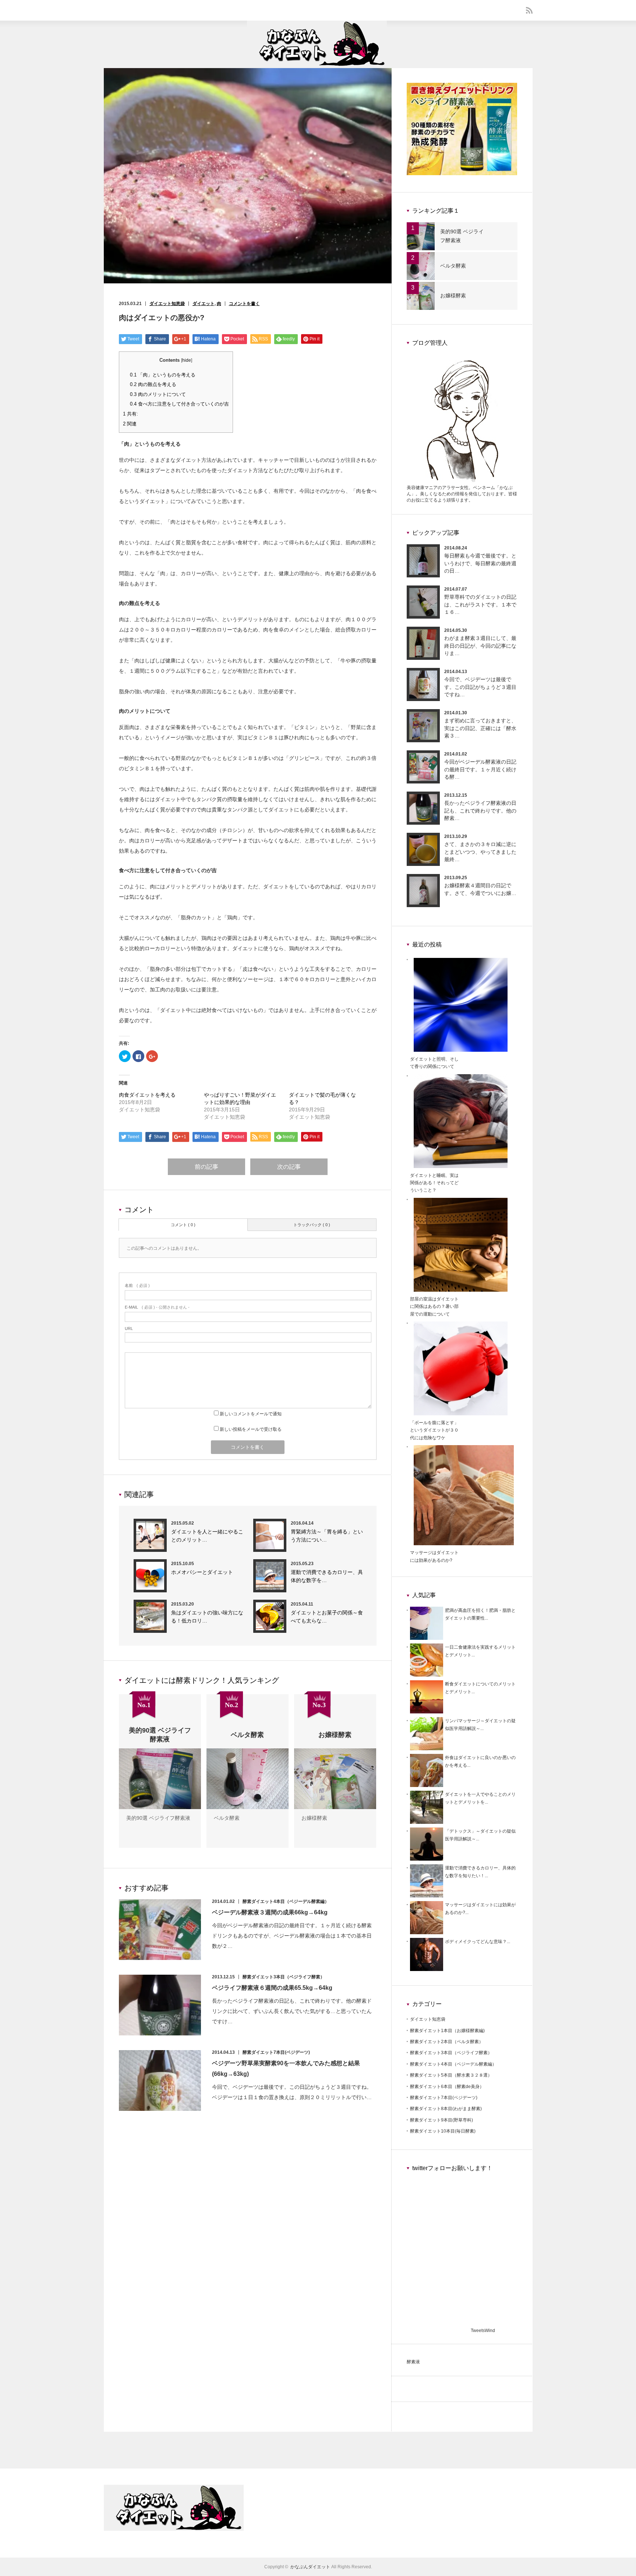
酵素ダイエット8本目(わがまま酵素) (446, 2109)
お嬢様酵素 (314, 1818)
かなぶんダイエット (310, 2567)
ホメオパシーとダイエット (202, 1572)
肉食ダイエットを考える (147, 1095)
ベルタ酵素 (227, 1818)
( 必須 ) (137, 1285)
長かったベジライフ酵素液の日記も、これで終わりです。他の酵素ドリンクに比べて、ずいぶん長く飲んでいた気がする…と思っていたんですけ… (292, 2011)
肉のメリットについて (158, 394)
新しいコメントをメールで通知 (251, 1414)
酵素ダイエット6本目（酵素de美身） (447, 2087)
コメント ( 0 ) (183, 1225)
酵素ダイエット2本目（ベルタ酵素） (447, 2042)
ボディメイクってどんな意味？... (478, 1942)
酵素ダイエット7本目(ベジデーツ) (276, 2052)
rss (529, 10)
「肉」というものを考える (163, 375)
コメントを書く (244, 304)
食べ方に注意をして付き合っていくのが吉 (179, 404)
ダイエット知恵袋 (167, 304)
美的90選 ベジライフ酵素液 (158, 1818)
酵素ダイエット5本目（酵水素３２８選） (451, 2075)
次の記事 (289, 1167)
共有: (130, 414)
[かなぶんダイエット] (317, 65)
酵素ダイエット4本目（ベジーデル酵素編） (286, 1901)
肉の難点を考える (153, 384)
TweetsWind (483, 2331)
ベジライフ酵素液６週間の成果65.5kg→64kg (272, 1988)
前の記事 (206, 1167)
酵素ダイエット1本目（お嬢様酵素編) (447, 2031)
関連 (130, 424)
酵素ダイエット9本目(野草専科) (441, 2120)
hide (187, 360)
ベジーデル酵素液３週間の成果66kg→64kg (270, 1912)
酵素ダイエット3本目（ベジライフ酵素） (284, 1977)
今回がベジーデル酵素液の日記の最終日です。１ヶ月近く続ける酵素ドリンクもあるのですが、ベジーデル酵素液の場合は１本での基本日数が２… (292, 1936)
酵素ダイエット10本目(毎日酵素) (443, 2131)
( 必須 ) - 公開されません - (157, 1307)
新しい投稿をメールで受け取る (251, 1429)
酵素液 (413, 2362)
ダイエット (204, 304)
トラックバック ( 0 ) (312, 1225)
